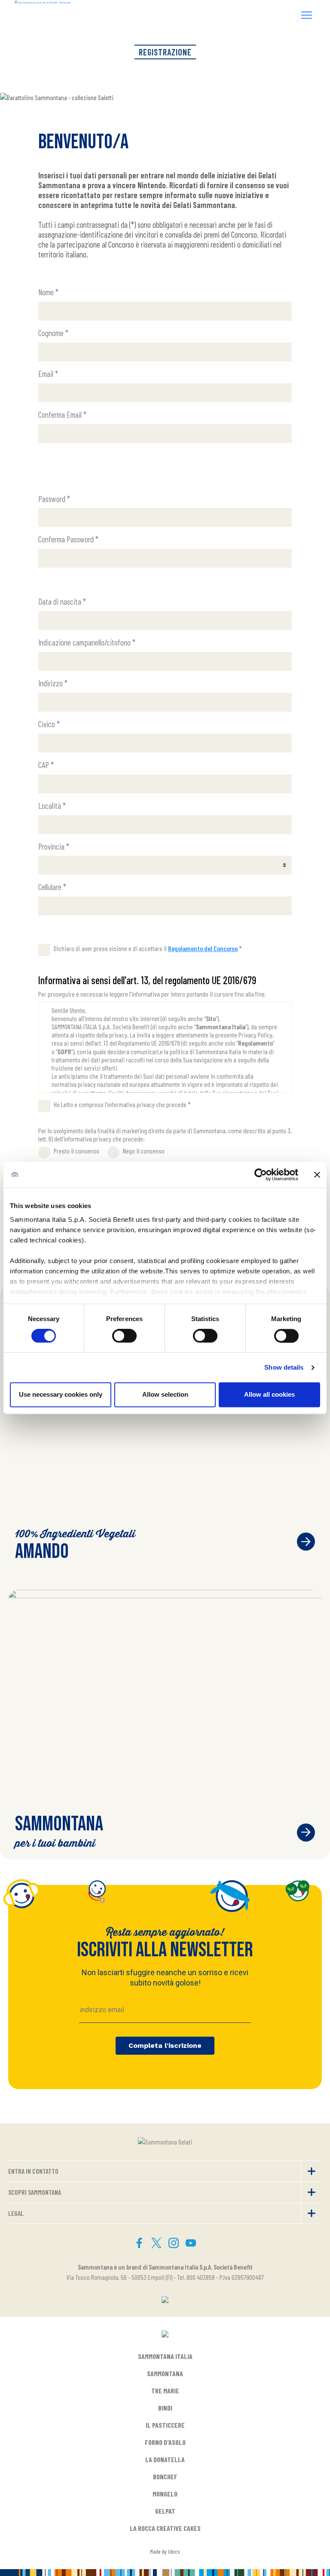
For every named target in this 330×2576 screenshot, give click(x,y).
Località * (52, 806)
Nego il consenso (144, 1151)
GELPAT (165, 2511)
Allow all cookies (269, 1395)
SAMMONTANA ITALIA (165, 2356)
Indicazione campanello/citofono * (87, 642)
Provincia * (54, 846)
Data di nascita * (62, 601)
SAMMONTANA (165, 2373)
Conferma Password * (68, 539)
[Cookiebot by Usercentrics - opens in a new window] (261, 1175)
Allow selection (165, 1395)
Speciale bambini (306, 1833)
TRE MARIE (165, 2391)
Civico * (49, 724)
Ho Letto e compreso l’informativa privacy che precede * (122, 1104)
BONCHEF (165, 2477)
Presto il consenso (76, 1151)
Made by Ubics (165, 2551)
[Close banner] (317, 1175)
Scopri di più (306, 1542)
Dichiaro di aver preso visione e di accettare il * (148, 948)
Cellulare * (52, 887)
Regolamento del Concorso (203, 948)
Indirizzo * (53, 683)
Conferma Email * (62, 415)
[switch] (124, 1336)
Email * (48, 374)
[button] (307, 16)
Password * (54, 499)
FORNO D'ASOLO (165, 2442)
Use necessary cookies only (61, 1395)
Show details (284, 1367)
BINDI (165, 2408)
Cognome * (53, 333)
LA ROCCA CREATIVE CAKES (165, 2528)
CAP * (46, 765)
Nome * (48, 292)
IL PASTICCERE (165, 2425)
